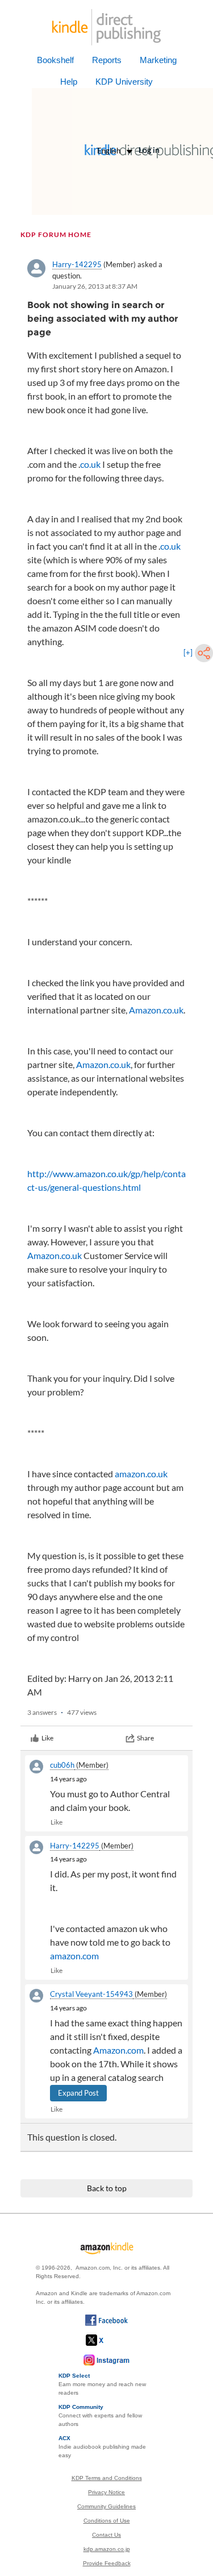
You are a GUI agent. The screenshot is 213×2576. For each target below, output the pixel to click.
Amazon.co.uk (156, 1010)
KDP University (124, 82)
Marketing (158, 60)
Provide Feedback (107, 2563)
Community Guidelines (106, 2506)
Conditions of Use (107, 2521)
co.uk (90, 464)
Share (145, 1738)
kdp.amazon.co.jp (107, 2549)
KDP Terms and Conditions (107, 2478)
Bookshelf (55, 60)
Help (69, 82)
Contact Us (106, 2535)
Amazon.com (118, 2050)
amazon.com (74, 1956)
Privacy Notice (106, 2492)
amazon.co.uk (141, 1474)
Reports (107, 60)
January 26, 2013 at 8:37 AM (95, 286)
